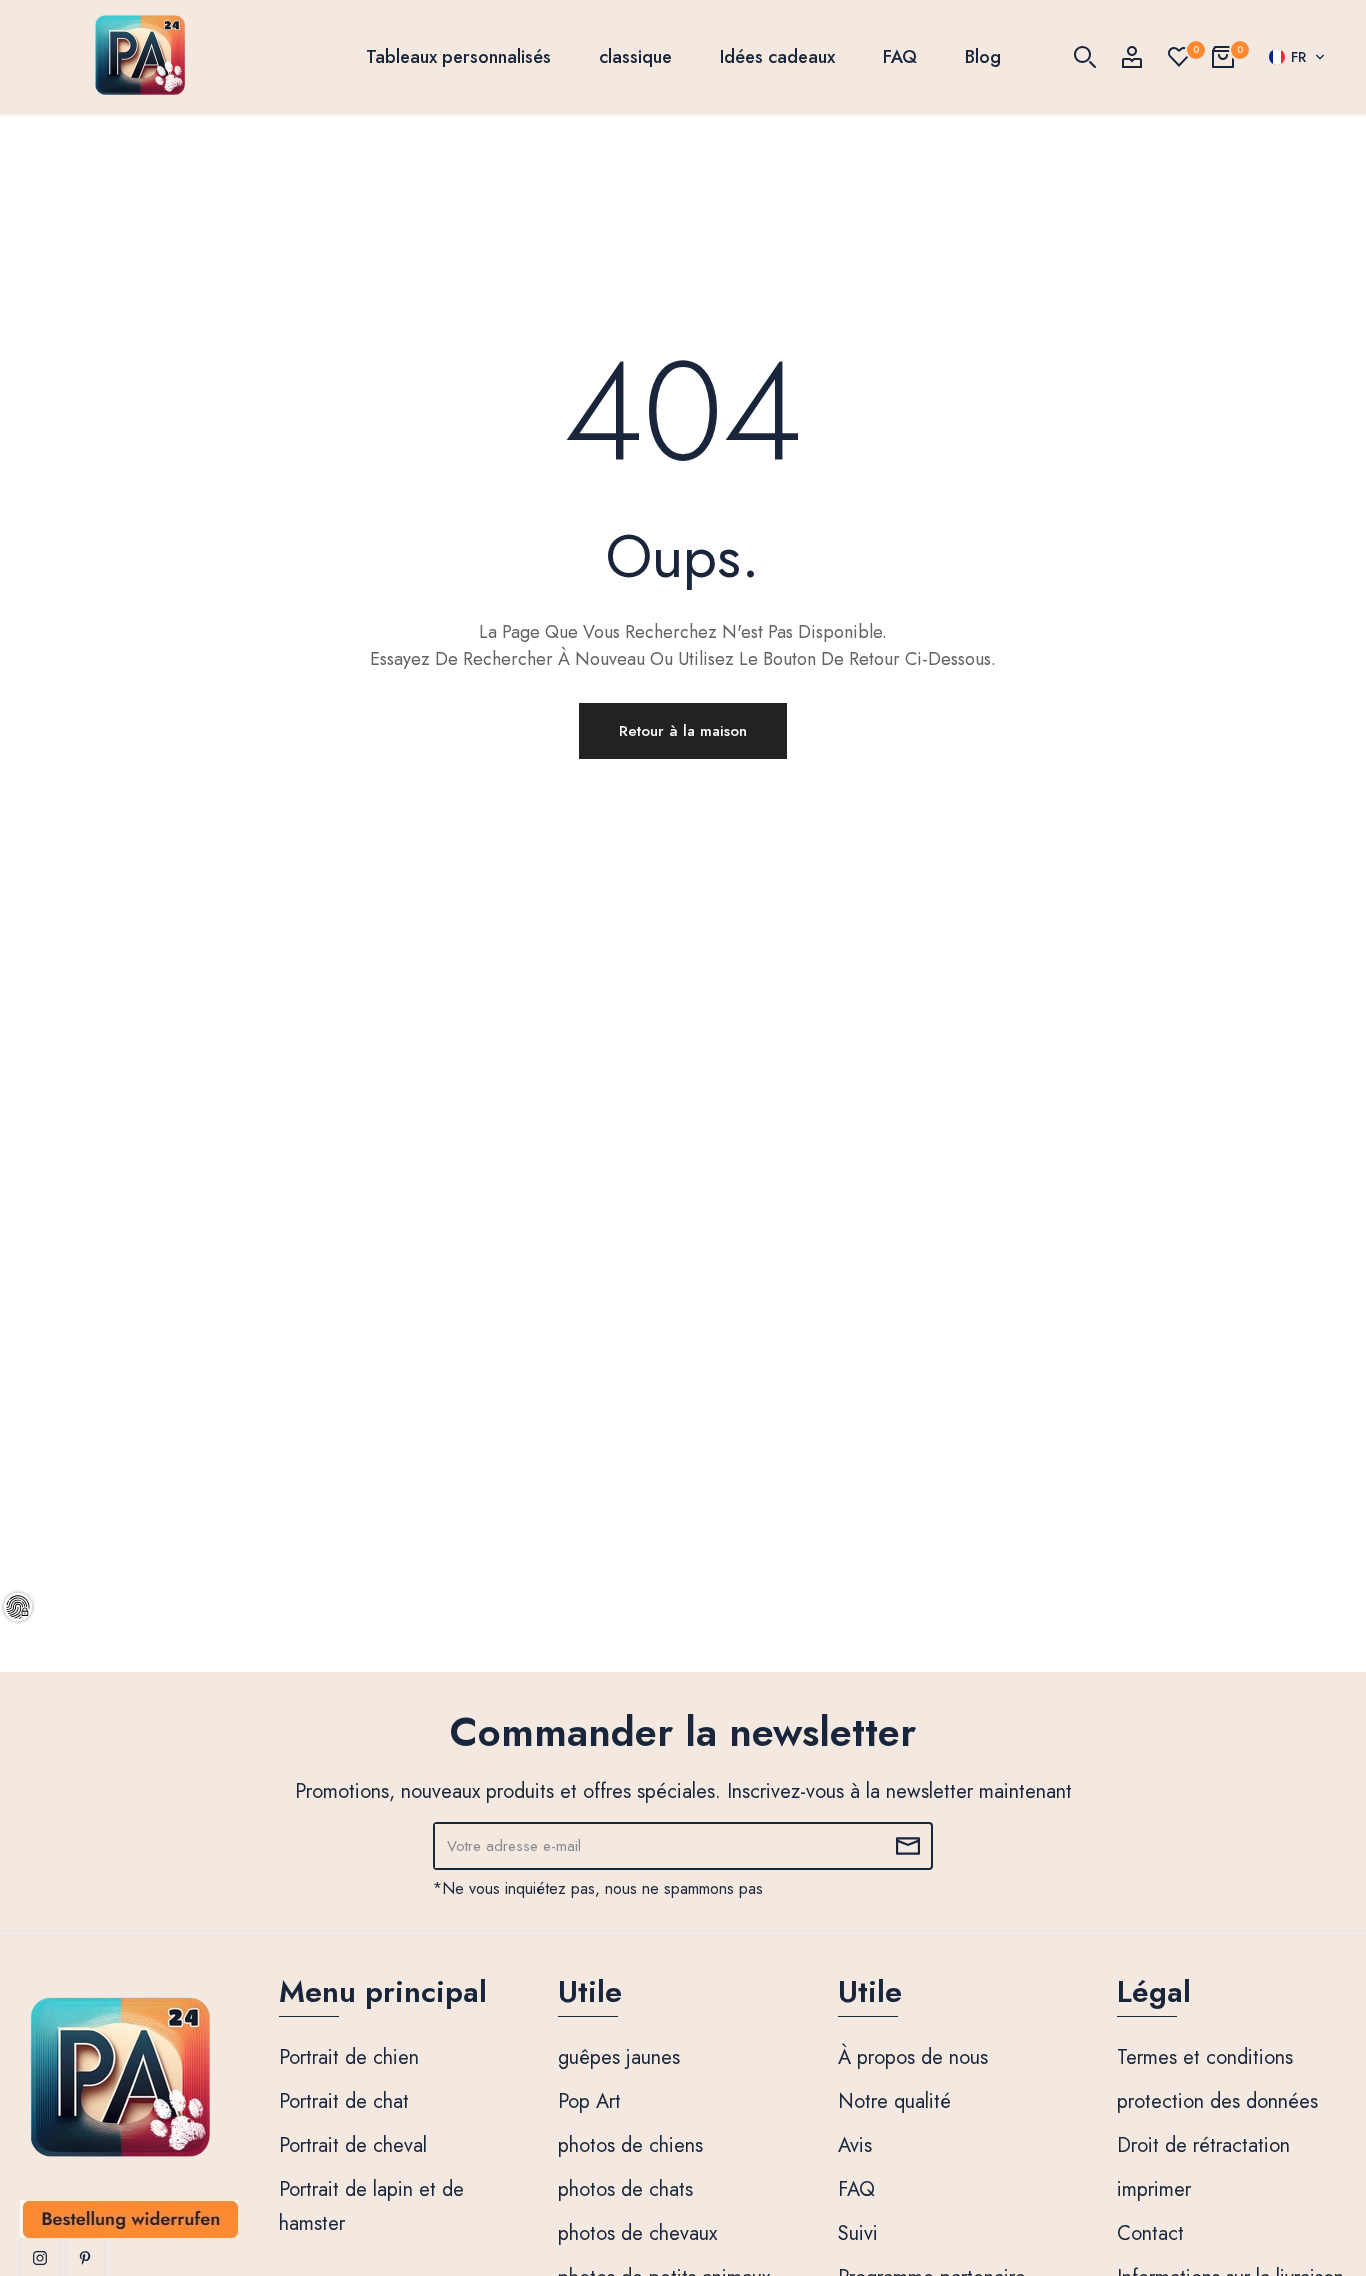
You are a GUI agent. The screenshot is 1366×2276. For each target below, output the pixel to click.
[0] (1179, 57)
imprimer (1154, 2189)
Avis (855, 2145)
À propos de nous (913, 2057)
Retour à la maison (683, 731)
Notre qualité (894, 2101)
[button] (1297, 57)
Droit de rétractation (1203, 2145)
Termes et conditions (1205, 2057)
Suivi (858, 2233)
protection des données (1217, 2101)
